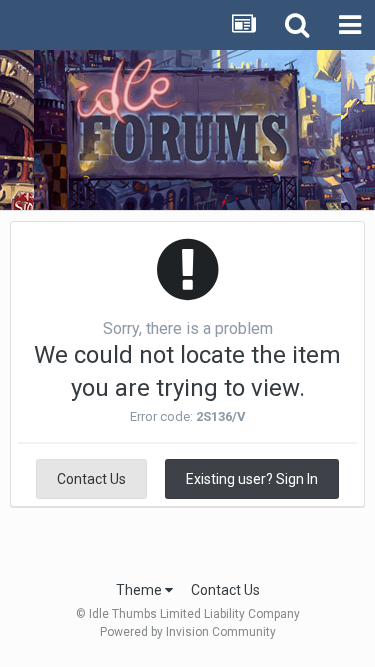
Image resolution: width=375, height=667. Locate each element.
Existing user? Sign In (252, 479)
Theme (140, 590)
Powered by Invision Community (188, 632)
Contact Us (91, 479)
